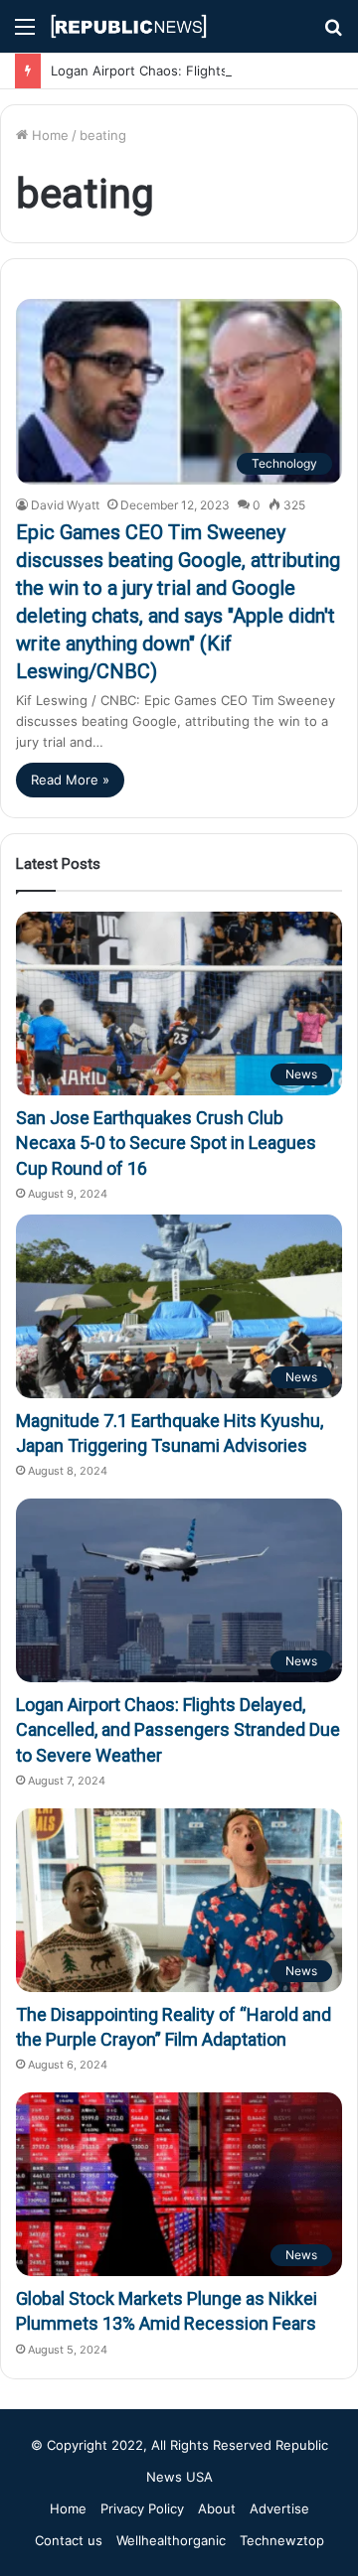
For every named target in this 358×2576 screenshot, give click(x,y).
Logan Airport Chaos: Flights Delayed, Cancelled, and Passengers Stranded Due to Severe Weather (178, 1729)
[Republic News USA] (129, 26)
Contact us (69, 2540)
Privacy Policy (142, 2508)
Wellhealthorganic (171, 2540)
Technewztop (282, 2540)
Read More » (70, 780)
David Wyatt (65, 505)
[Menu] (25, 33)
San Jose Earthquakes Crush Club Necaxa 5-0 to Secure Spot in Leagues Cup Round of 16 (166, 1143)
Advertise (279, 2508)
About (217, 2508)
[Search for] (333, 33)
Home (48, 135)
